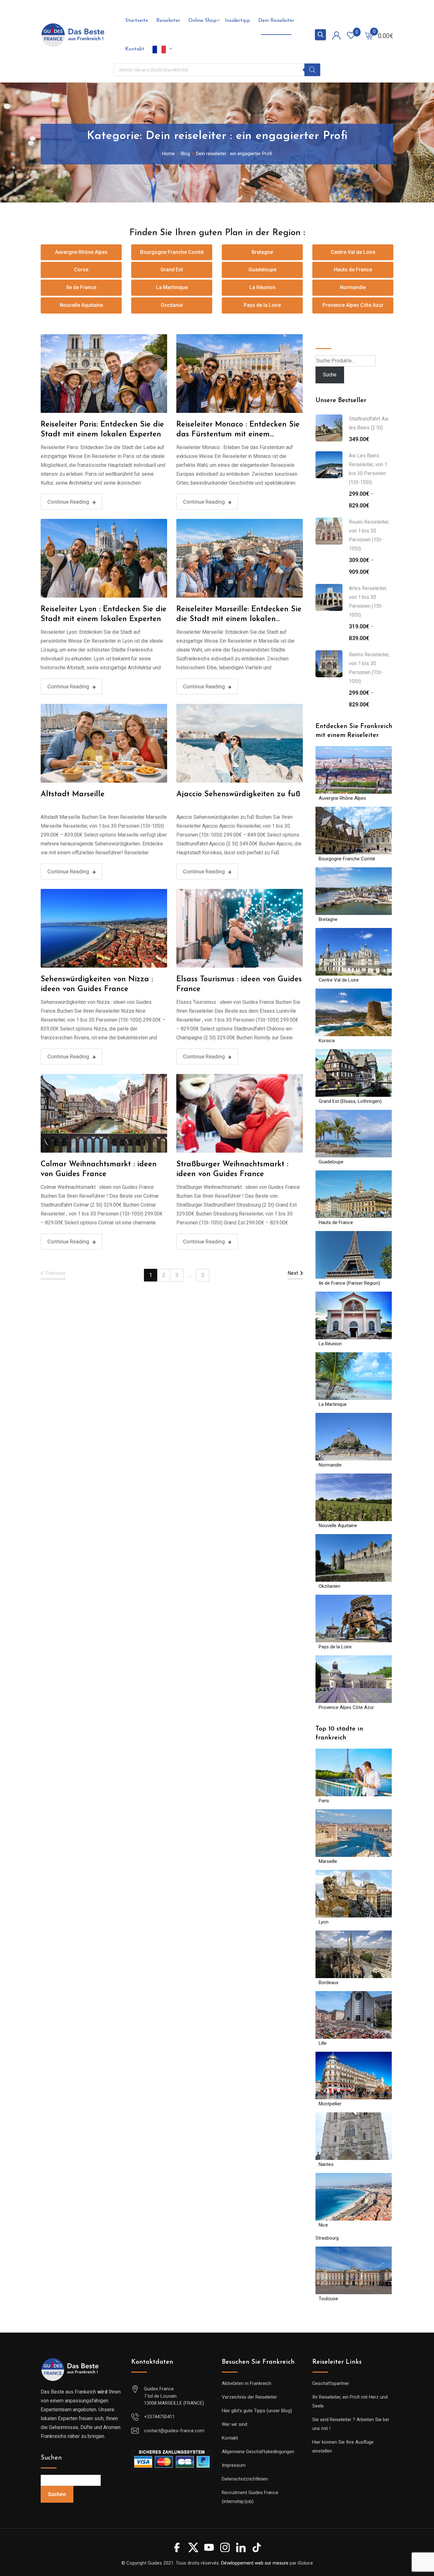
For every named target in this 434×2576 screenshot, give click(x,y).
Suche (324, 339)
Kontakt (135, 49)
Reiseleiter (168, 21)
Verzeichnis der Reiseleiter (249, 2397)
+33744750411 (159, 2417)
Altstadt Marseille (73, 794)
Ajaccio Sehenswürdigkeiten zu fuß (238, 794)
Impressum (234, 2465)
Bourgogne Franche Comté (172, 252)
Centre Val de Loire (353, 252)
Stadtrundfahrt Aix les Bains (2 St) (369, 423)
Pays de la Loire (262, 305)
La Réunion (262, 287)
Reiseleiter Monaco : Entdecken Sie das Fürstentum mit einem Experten (238, 434)
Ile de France (81, 287)
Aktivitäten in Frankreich (247, 2383)
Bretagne (262, 252)
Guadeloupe (262, 270)
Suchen (51, 2458)
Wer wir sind (234, 2424)
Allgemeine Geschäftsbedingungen (258, 2452)
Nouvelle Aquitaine (81, 305)
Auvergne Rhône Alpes (81, 252)
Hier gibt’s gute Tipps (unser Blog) (257, 2411)
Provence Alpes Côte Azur (353, 305)
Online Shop (203, 21)
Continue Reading (68, 502)
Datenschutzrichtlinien (245, 2479)
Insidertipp (237, 21)
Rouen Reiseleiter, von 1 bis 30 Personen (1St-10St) (369, 535)
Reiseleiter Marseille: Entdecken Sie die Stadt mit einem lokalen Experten (239, 619)
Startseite (137, 21)
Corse (81, 270)
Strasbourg (327, 2238)
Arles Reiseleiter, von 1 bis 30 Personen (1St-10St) (368, 602)
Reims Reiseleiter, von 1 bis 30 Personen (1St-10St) (369, 668)
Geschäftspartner (331, 2383)
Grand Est (172, 270)
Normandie (353, 287)
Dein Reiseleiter (276, 21)
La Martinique (172, 287)
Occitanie (172, 305)
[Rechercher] (312, 70)
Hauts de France (353, 270)
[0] (369, 35)
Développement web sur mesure (255, 2563)
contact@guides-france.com (174, 2431)
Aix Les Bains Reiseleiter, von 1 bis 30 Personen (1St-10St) (368, 469)
